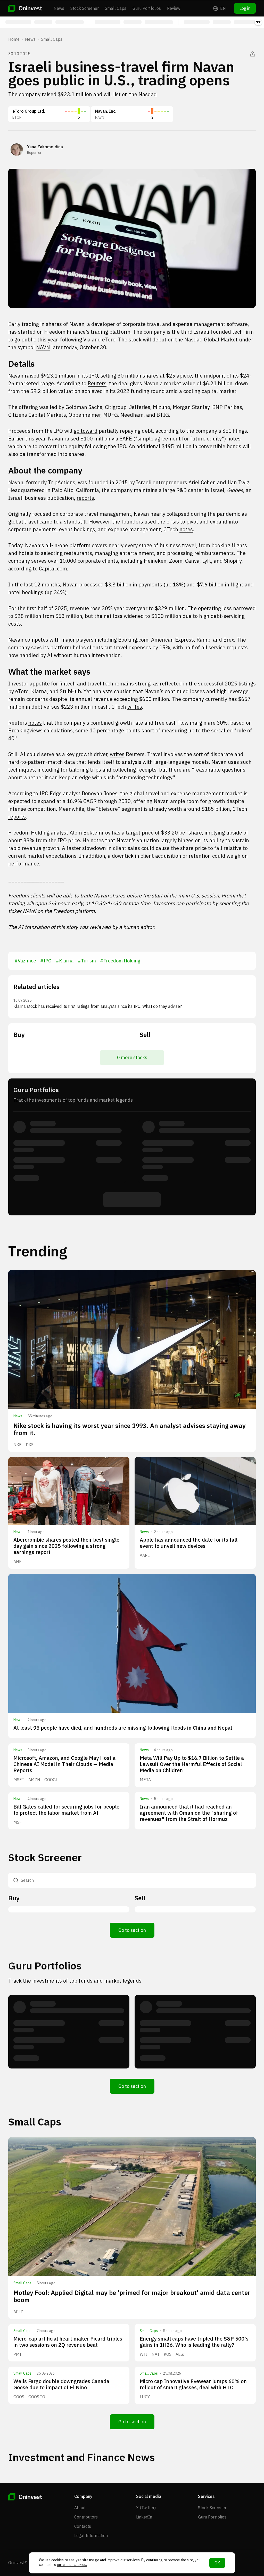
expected (19, 801)
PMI (17, 2354)
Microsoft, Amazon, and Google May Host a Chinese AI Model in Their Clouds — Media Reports (64, 1764)
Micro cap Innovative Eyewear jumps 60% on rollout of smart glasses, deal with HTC (193, 2384)
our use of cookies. (72, 2565)
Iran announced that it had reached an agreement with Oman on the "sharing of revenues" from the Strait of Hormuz (189, 1813)
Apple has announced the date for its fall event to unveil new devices (189, 1543)
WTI (144, 2354)
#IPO (46, 961)
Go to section (132, 1930)
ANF (17, 1561)
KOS (168, 2354)
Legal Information (91, 2536)
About (80, 2508)
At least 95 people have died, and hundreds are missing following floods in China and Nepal (123, 1728)
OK (217, 2563)
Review (174, 8)
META (145, 1780)
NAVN (43, 347)
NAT (156, 2354)
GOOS (19, 2397)
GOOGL (51, 1780)
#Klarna (65, 961)
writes (135, 707)
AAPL (145, 1555)
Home (14, 39)
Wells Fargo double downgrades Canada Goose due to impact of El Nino (61, 2384)
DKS (30, 1445)
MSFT (19, 1780)
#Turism (87, 961)
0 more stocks (132, 1057)
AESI (180, 2354)
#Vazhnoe (25, 961)
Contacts (83, 2526)
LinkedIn (144, 2517)
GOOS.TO (37, 2397)
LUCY (145, 2397)
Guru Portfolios (147, 8)
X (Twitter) (146, 2508)
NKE (18, 1445)
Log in (245, 8)
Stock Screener (85, 8)
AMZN (34, 1780)
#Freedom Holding (120, 961)
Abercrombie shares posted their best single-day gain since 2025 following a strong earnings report (67, 1546)
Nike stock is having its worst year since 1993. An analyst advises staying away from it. (130, 1429)
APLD (18, 2312)
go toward (86, 431)
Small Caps (116, 8)
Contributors (86, 2517)
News (59, 8)
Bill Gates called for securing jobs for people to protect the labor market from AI (66, 1810)
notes (186, 529)
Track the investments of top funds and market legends (75, 1981)
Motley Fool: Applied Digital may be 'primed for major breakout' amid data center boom (132, 2296)
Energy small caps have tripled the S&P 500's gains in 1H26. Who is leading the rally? (194, 2342)
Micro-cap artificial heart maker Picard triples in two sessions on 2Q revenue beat (68, 2342)
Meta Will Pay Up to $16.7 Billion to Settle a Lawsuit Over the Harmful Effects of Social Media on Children (192, 1764)
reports (85, 498)
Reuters (97, 383)
